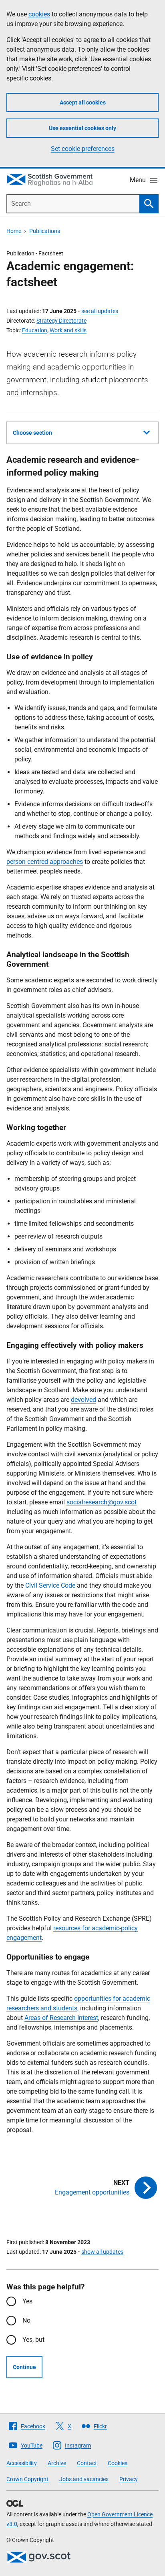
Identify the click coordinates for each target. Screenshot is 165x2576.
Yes (27, 2301)
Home (14, 231)
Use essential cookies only (82, 128)
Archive (57, 2463)
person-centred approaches (45, 862)
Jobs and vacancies (84, 2479)
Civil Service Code (50, 1585)
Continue (24, 2367)
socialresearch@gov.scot (102, 1502)
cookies (39, 14)
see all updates (100, 311)
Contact (87, 2463)
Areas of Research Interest (61, 2018)
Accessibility (22, 2463)
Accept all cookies (83, 102)
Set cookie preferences (83, 149)
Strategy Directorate (61, 321)
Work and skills (68, 330)
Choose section (32, 433)
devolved (84, 1400)
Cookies (118, 2463)
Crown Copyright (27, 2479)
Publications (45, 231)
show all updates (102, 2252)
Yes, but (33, 2340)
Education (35, 330)
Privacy (129, 2479)
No (26, 2320)
